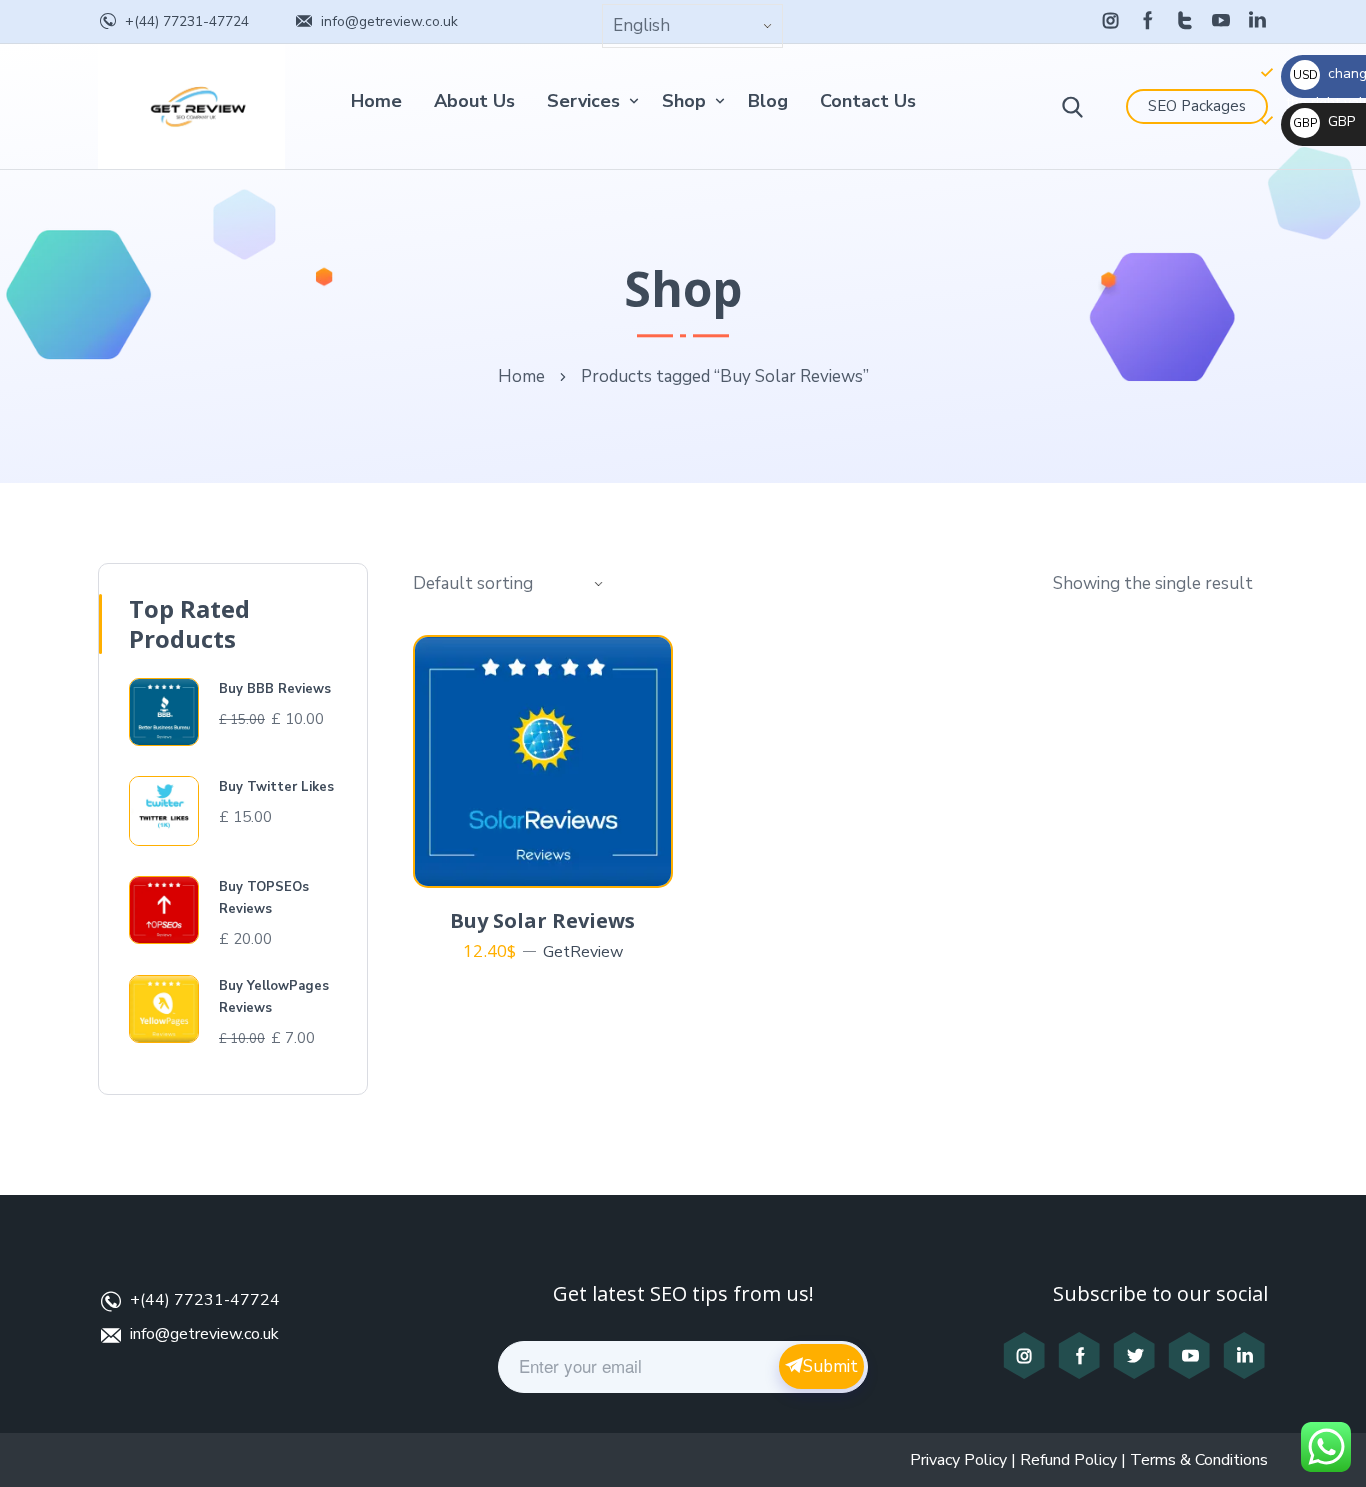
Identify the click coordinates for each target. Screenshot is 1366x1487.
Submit (830, 1366)
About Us (474, 101)
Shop (684, 101)
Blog (768, 101)
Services (583, 101)
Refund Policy (1068, 1460)
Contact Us (868, 101)
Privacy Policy (958, 1460)
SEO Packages (1197, 106)
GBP (1324, 121)
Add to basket (554, 863)
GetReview (583, 952)
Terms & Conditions (1199, 1460)
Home (376, 101)
